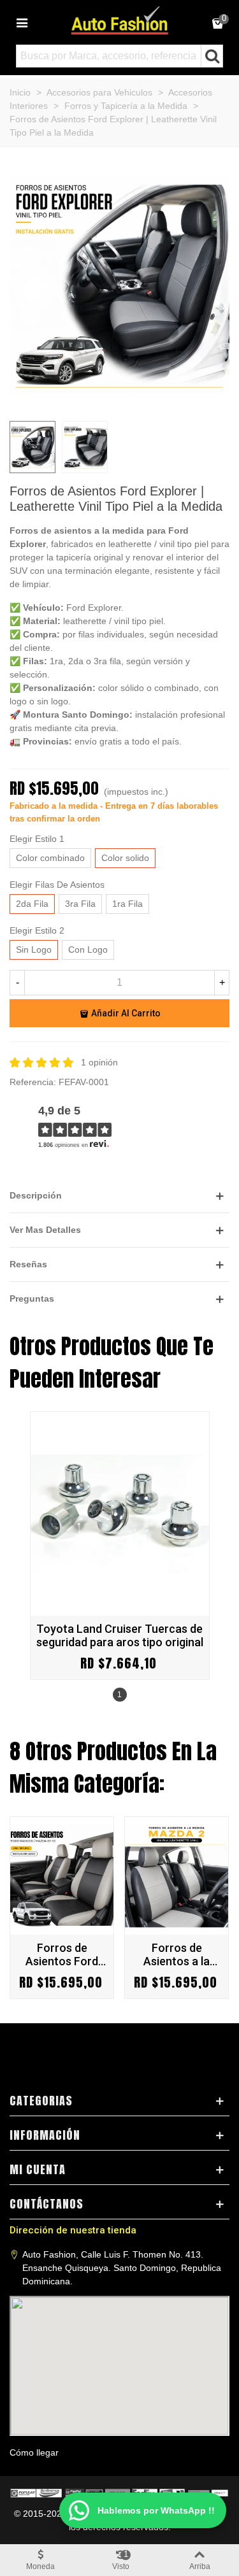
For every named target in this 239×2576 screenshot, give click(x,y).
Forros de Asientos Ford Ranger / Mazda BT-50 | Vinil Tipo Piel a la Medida (62, 1954)
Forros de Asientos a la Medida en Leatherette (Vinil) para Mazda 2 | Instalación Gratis (177, 1954)
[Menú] (22, 22)
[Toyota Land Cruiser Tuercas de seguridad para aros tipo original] (120, 1514)
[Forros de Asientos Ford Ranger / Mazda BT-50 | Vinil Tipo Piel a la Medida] (62, 1876)
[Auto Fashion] (120, 20)
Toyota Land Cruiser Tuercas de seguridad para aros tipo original (120, 1635)
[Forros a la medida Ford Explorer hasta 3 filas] (119, 404)
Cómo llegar (34, 2452)
